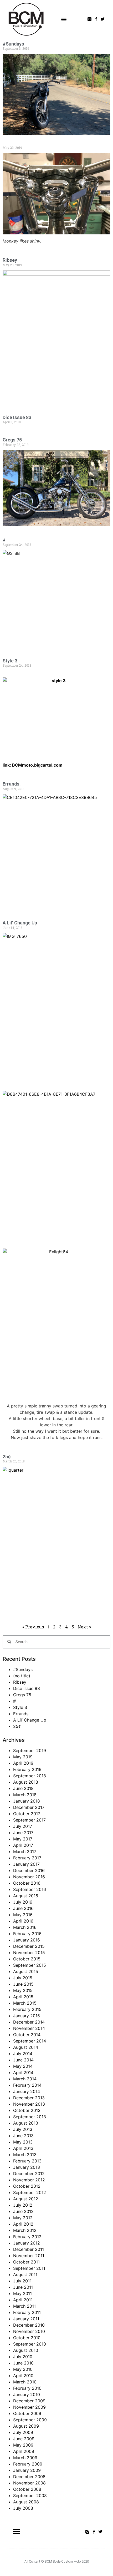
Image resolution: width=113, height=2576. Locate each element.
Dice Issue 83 (17, 417)
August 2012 (26, 2199)
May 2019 (23, 1757)
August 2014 (26, 2047)
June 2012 (23, 2211)
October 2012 (27, 2186)
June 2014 (23, 2060)
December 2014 (29, 2022)
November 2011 (29, 2256)
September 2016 (30, 1889)
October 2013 (27, 2110)
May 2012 (23, 2218)
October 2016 (27, 1883)
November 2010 (29, 2331)
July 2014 (23, 2054)
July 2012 (23, 2205)
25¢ (7, 1456)
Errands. (12, 784)
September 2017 (29, 1820)
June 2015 (23, 1984)
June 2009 (24, 2439)
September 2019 (30, 1750)
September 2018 (30, 1776)
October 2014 (27, 2035)
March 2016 (25, 1927)
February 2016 (27, 1934)
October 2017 (27, 1814)
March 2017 (25, 1851)
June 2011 (23, 2287)
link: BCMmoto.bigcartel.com (33, 765)
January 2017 (26, 1864)
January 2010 (27, 2394)
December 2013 (29, 2098)
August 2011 (25, 2275)
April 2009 (24, 2451)
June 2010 (23, 2363)
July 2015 (23, 1978)
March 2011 (24, 2306)
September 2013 (30, 2117)
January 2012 (27, 2243)
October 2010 (27, 2338)
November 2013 (29, 2104)
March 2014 (25, 2079)
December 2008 (29, 2477)
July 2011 (22, 2281)
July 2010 (23, 2357)
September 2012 (30, 2192)
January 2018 (27, 1801)
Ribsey (10, 260)
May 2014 (23, 2066)
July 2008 (23, 2508)
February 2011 (27, 2312)
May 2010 (23, 2369)
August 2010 (26, 2350)
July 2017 (23, 1826)
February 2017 (27, 1858)
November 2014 (29, 2028)
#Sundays (13, 44)
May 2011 (22, 2293)
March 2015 (25, 2003)
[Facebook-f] (96, 19)
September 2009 (30, 2420)
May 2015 (23, 1990)
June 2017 (23, 1833)
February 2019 (27, 1769)
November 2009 (29, 2407)
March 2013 (25, 2155)
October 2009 (27, 2413)
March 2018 (25, 1795)
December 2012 (29, 2173)
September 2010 (30, 2344)
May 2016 (23, 1915)
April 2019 (23, 1763)
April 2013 (23, 2148)
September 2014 (30, 2041)
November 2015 (29, 1953)
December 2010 (29, 2325)
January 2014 (27, 2091)
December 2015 (29, 1946)
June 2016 (23, 1908)
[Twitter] (103, 19)
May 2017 (23, 1839)
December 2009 (29, 2401)
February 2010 (27, 2388)
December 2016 (29, 1870)
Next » (84, 1627)
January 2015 (27, 2016)
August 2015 (26, 1971)
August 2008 (26, 2502)
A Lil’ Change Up (20, 923)
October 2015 (27, 1959)
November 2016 (29, 1877)
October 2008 (27, 2489)
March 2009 (25, 2458)
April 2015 (23, 1997)
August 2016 (26, 1896)
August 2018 (26, 1782)
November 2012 (29, 2180)
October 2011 (26, 2262)
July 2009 (23, 2432)
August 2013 (26, 2123)
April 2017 (23, 1845)
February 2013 (27, 2161)
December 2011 (29, 2249)
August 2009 (26, 2426)
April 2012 (23, 2224)
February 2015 (27, 2009)
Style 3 (10, 661)
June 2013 (23, 2136)
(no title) (22, 1676)
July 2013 (23, 2129)
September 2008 (30, 2495)
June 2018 (23, 1788)
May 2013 (23, 2142)
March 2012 (25, 2230)
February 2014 (27, 2085)
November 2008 (29, 2483)
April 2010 (23, 2376)
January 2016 (27, 1940)
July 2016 (23, 1902)
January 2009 (27, 2470)
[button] (64, 19)
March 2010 (25, 2382)
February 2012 (27, 2237)
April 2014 (23, 2072)
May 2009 (23, 2445)
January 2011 (26, 2319)
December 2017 (29, 1807)
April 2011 (23, 2300)
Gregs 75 (12, 440)
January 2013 (27, 2167)
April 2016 (23, 1921)
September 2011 (29, 2268)
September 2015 (30, 1965)
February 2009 (28, 2464)
